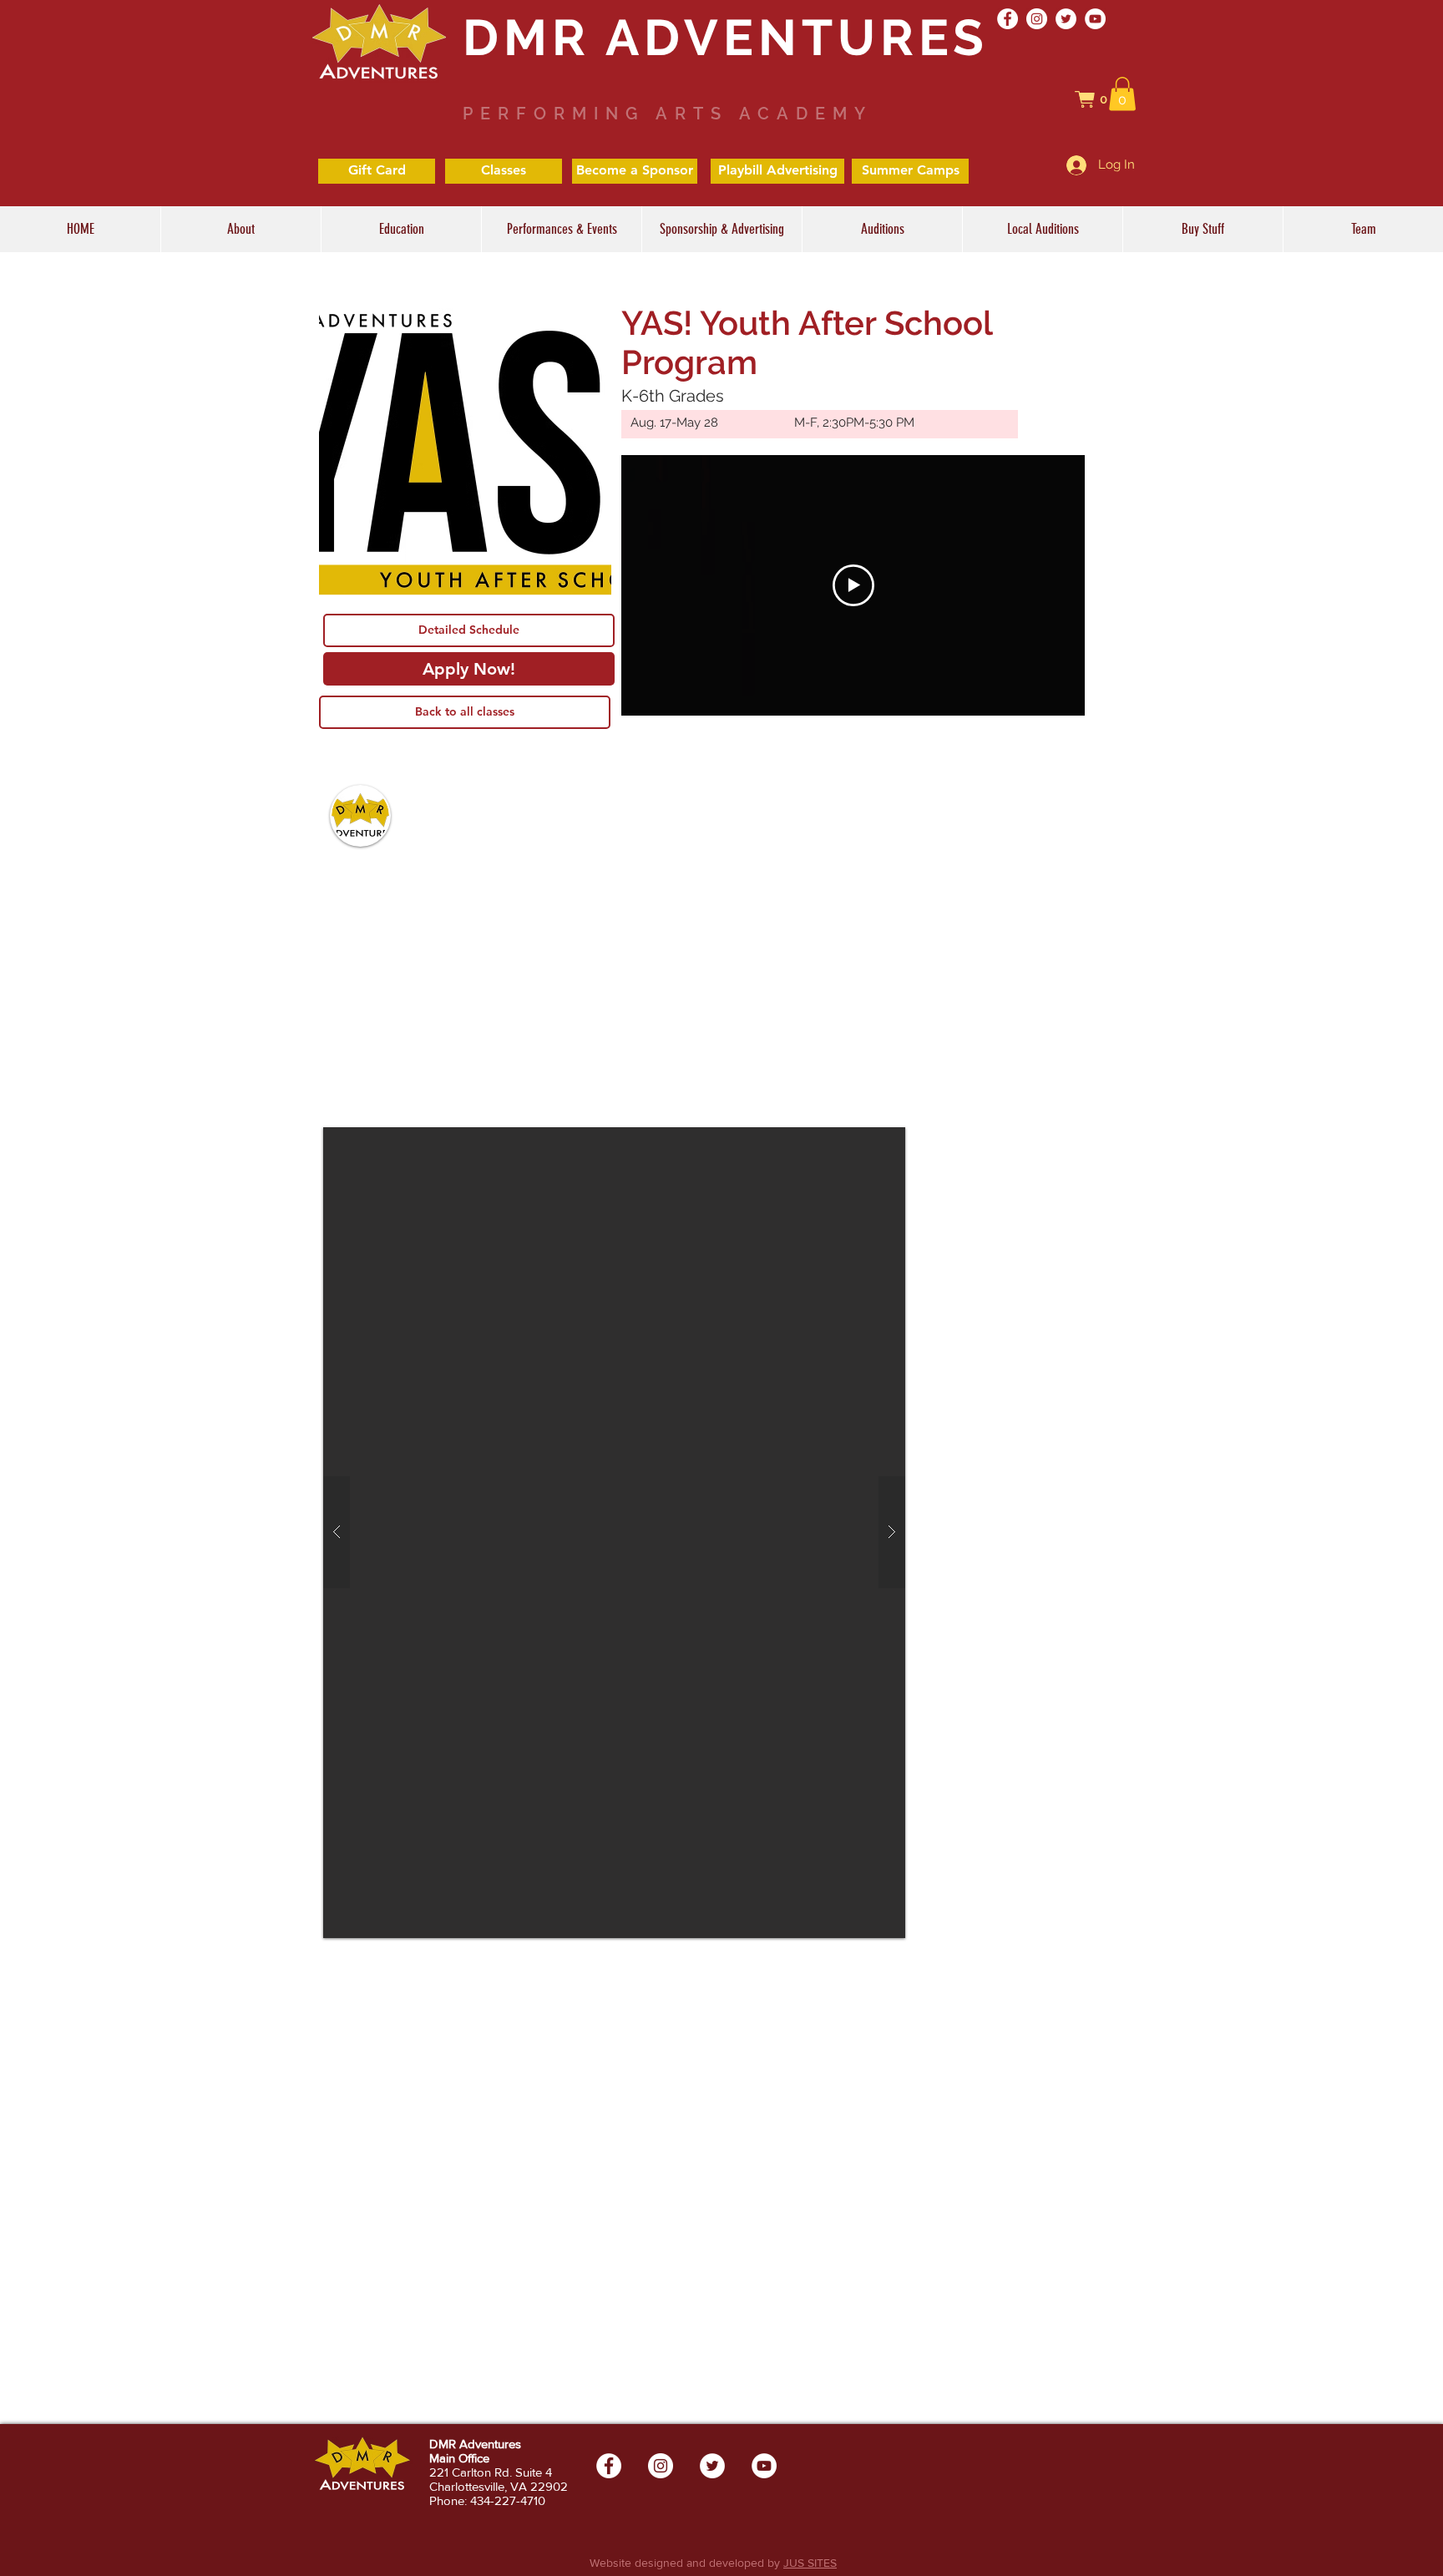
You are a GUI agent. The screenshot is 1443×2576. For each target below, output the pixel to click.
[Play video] (853, 585)
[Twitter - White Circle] (1066, 19)
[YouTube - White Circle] (1095, 19)
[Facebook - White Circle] (1008, 19)
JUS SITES (810, 2563)
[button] (1100, 99)
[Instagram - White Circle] (1037, 19)
